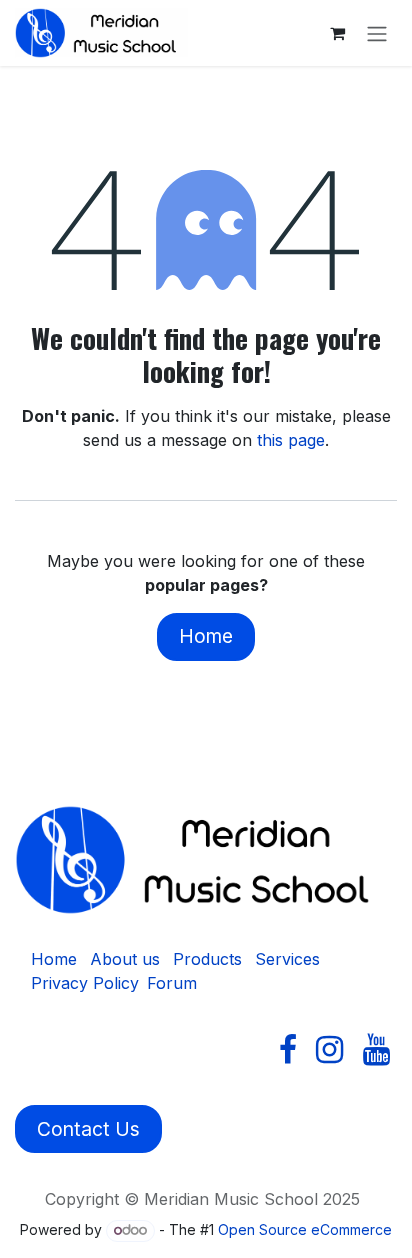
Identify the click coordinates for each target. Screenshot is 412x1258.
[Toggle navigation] (377, 33)
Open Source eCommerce (305, 1229)
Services (287, 959)
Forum (172, 983)
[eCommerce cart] (337, 33)
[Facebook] (288, 1050)
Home (206, 636)
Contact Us (88, 1129)
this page (291, 440)
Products (207, 959)
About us (125, 959)
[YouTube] (376, 1050)
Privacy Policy (85, 983)
